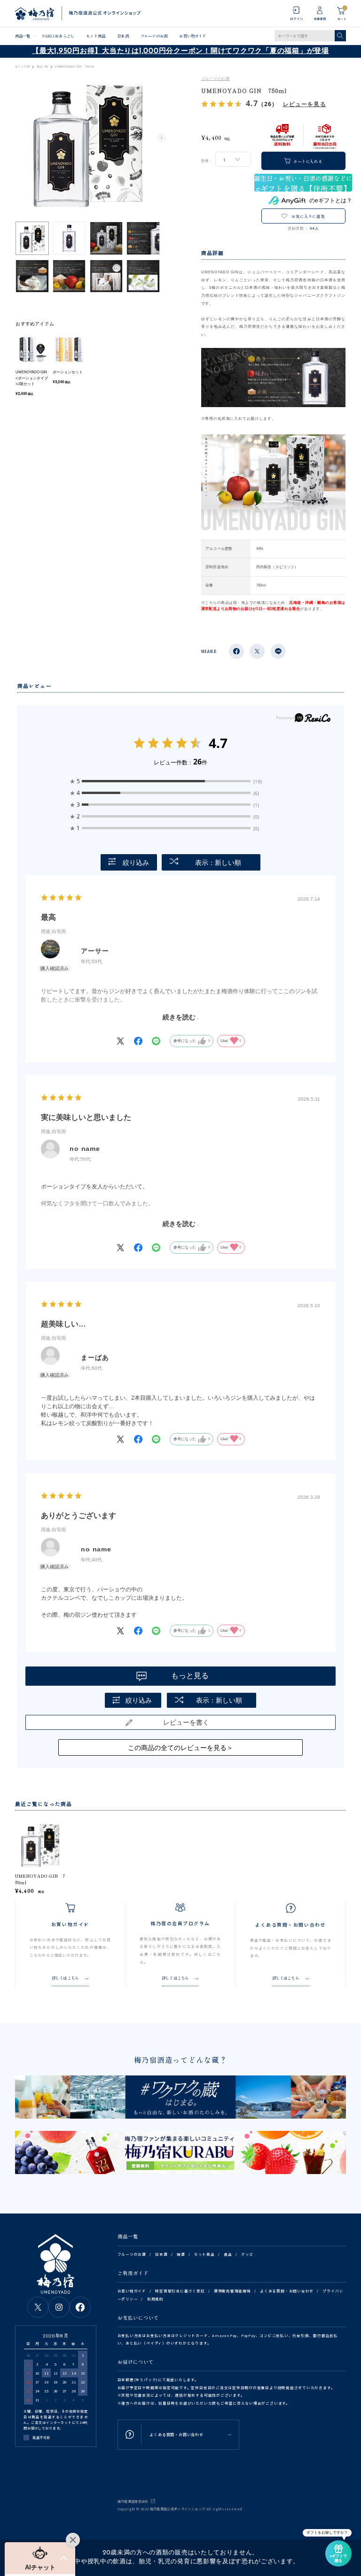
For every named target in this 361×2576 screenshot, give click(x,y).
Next (162, 138)
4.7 (218, 743)
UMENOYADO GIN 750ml (40, 1879)
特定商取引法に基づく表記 (180, 2291)
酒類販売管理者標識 (232, 2291)
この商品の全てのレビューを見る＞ (180, 1748)
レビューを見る (305, 104)
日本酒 (123, 36)
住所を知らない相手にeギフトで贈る (303, 183)
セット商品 (95, 36)
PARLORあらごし (58, 36)
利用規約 (155, 2299)
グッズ (247, 2254)
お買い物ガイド (192, 36)
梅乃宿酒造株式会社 (133, 2501)
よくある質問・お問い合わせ (287, 2291)
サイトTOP (23, 67)
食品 (228, 2254)
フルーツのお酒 (154, 36)
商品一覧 (23, 36)
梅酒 (181, 2254)
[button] (40, 2558)
